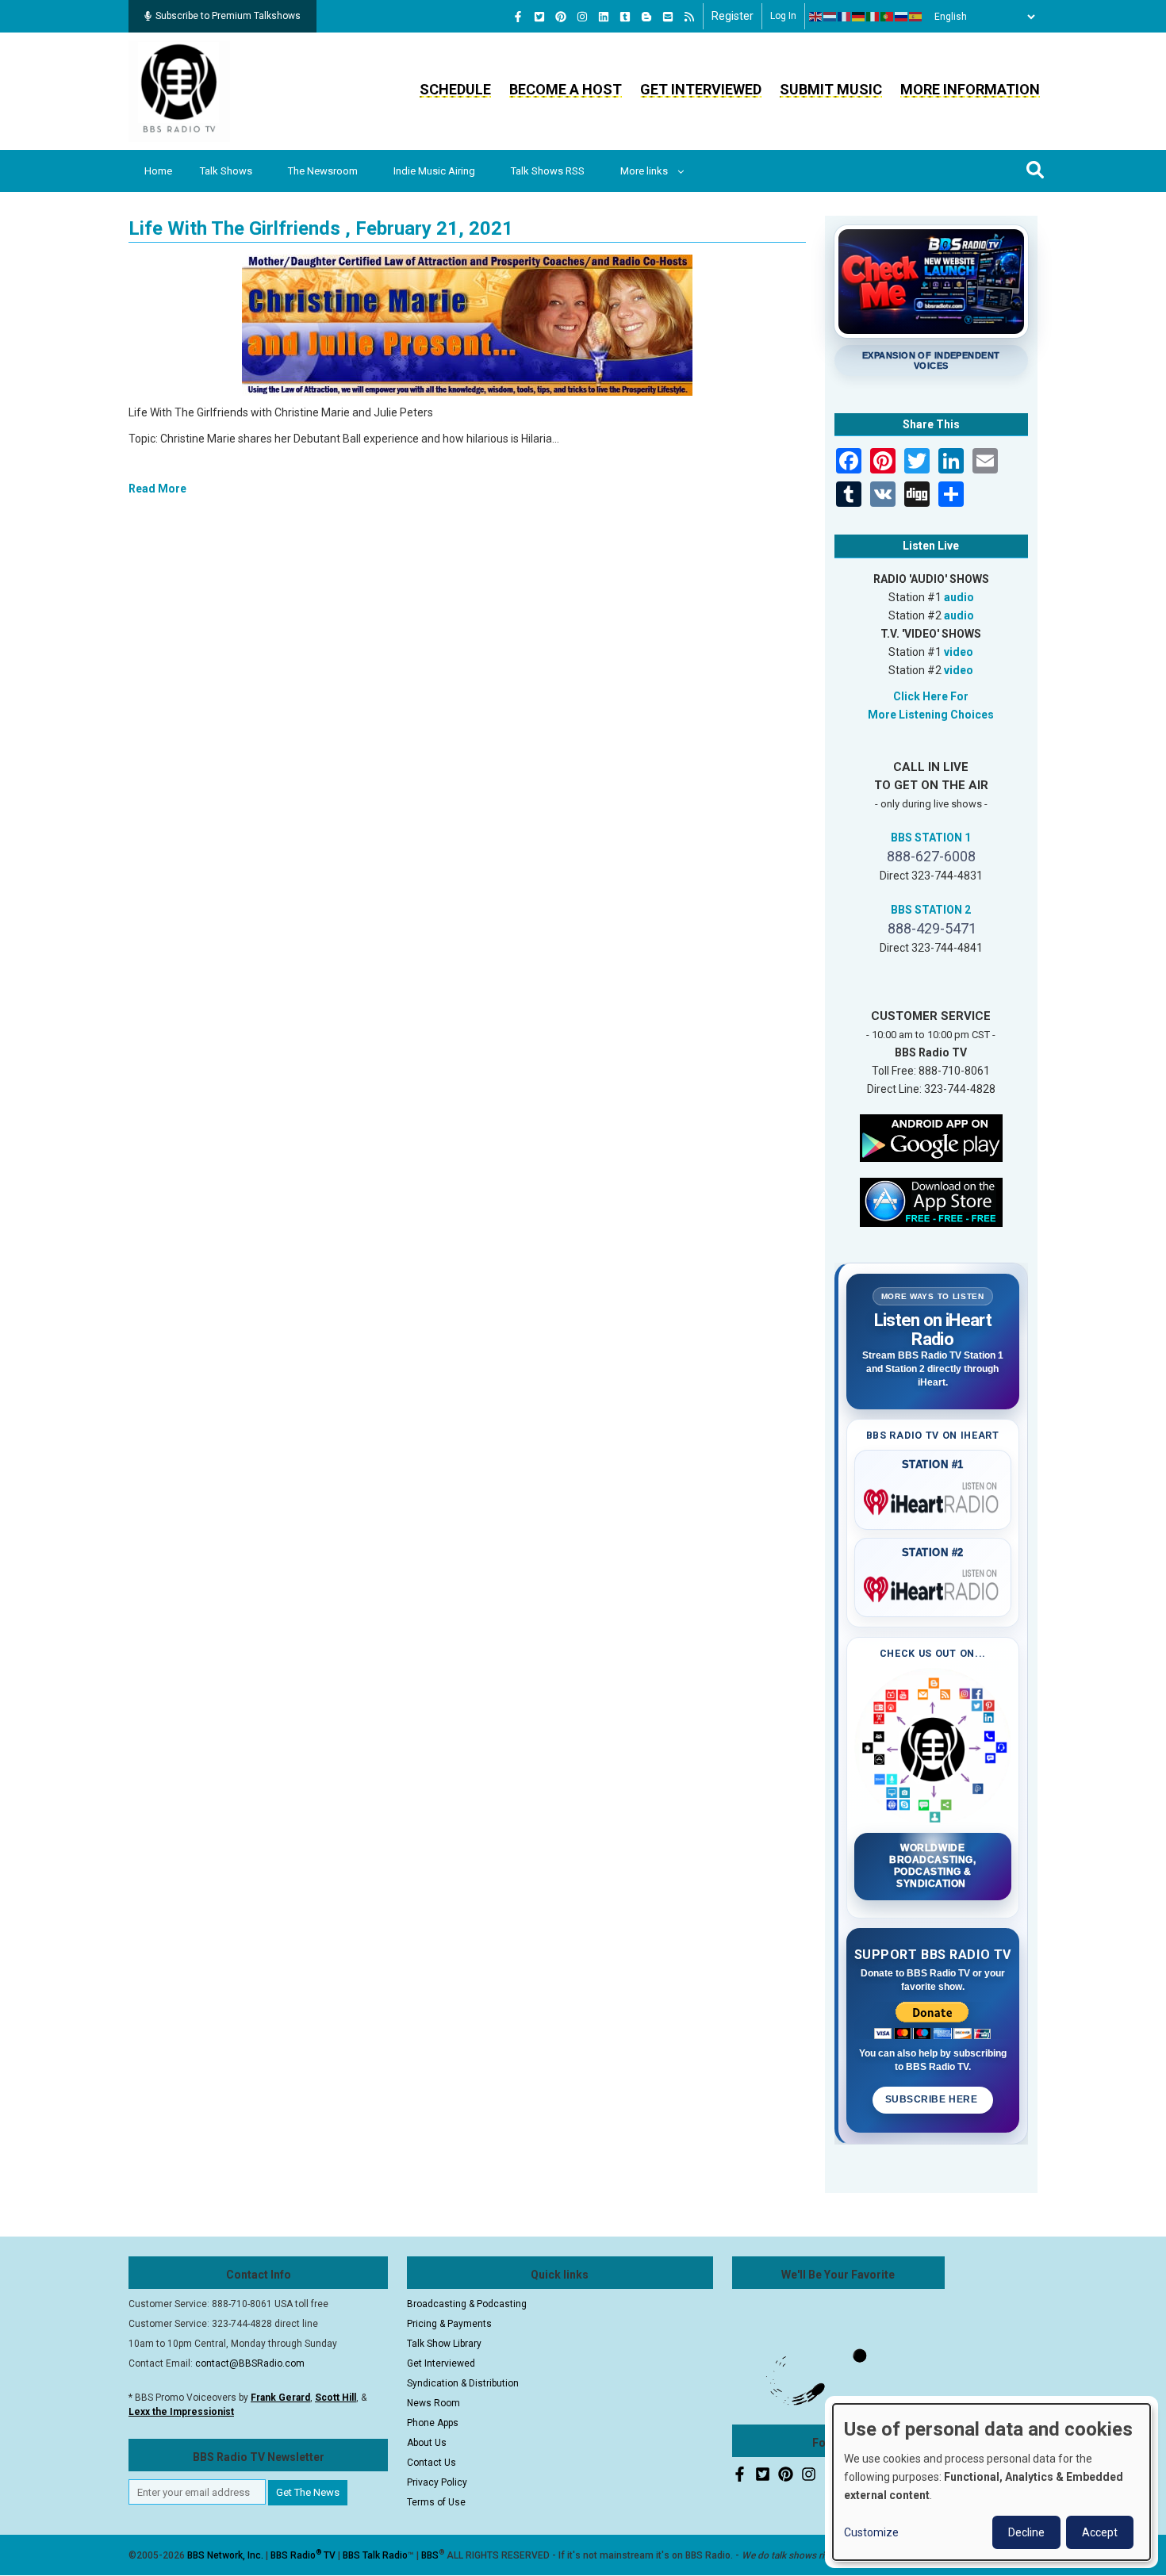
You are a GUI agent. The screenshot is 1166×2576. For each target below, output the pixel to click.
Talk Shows (226, 171)
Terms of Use (436, 2502)
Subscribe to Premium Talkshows (228, 16)
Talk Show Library (444, 2344)
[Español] (916, 17)
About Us (427, 2443)
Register (733, 16)
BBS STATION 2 (931, 910)
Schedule (455, 89)
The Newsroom (323, 171)
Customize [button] (871, 2532)
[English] (816, 17)
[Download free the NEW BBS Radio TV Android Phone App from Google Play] (931, 1137)
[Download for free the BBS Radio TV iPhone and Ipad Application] (931, 1201)
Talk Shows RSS (548, 171)
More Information (970, 89)
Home (158, 171)
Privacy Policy (437, 2482)
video (959, 652)
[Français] (845, 17)
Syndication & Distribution (463, 2383)
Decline (1026, 2532)
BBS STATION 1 (931, 838)
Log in (783, 16)
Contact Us (431, 2463)
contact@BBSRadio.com (250, 2363)
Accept (1100, 2532)
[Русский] (902, 17)
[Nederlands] (830, 17)
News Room (433, 2403)
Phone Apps (433, 2423)
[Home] (179, 90)
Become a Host (566, 89)
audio (959, 597)
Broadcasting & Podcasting (467, 2304)
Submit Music (831, 89)
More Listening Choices (931, 715)
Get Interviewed (701, 89)
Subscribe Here (933, 2099)
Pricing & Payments (449, 2324)
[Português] (888, 17)
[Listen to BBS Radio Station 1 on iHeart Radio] (933, 1499)
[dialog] (991, 2482)
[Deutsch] (859, 17)
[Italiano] (873, 17)
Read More (157, 489)
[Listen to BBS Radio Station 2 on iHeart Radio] (933, 1586)
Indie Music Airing (434, 171)
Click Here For (931, 696)
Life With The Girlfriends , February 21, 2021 (321, 228)
